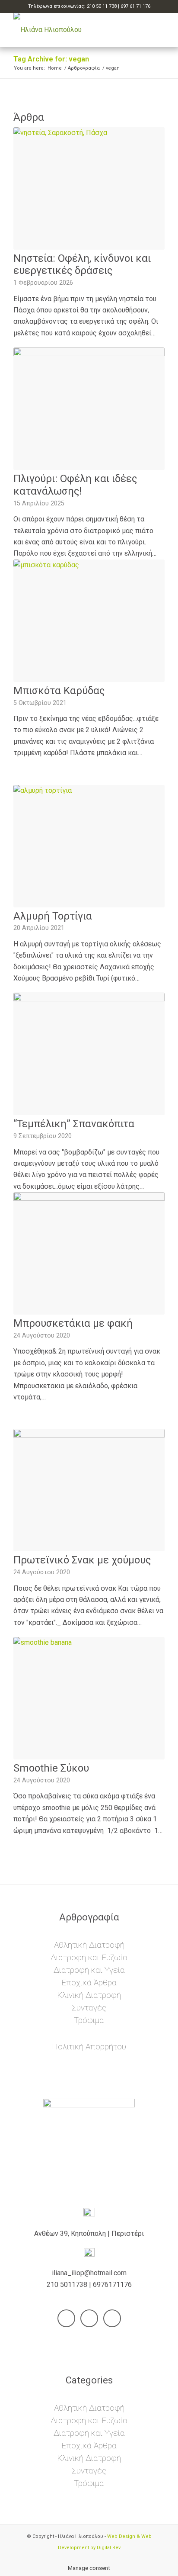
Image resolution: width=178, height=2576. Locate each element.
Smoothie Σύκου (51, 1768)
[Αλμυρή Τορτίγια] (89, 846)
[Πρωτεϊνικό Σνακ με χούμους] (89, 1490)
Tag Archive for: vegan (51, 59)
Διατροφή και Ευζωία (89, 1957)
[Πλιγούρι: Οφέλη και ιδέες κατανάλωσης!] (89, 409)
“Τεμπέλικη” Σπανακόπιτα (74, 1124)
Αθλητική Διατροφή (89, 1945)
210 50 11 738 (102, 6)
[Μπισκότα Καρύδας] (89, 621)
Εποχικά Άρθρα (89, 1983)
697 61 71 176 (135, 6)
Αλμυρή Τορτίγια (53, 916)
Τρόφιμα (89, 2020)
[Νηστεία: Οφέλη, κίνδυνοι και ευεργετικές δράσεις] (89, 188)
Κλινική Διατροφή (89, 1995)
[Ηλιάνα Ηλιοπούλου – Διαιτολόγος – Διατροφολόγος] (74, 30)
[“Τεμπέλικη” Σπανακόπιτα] (89, 1054)
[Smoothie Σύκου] (89, 1698)
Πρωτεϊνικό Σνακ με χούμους (82, 1560)
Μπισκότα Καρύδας (59, 691)
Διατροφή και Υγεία (89, 1970)
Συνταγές (89, 2008)
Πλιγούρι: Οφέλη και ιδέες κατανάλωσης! (75, 485)
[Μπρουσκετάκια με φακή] (89, 1253)
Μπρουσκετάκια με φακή (73, 1323)
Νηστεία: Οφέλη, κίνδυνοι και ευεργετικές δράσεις (82, 265)
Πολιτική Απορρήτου (89, 2047)
